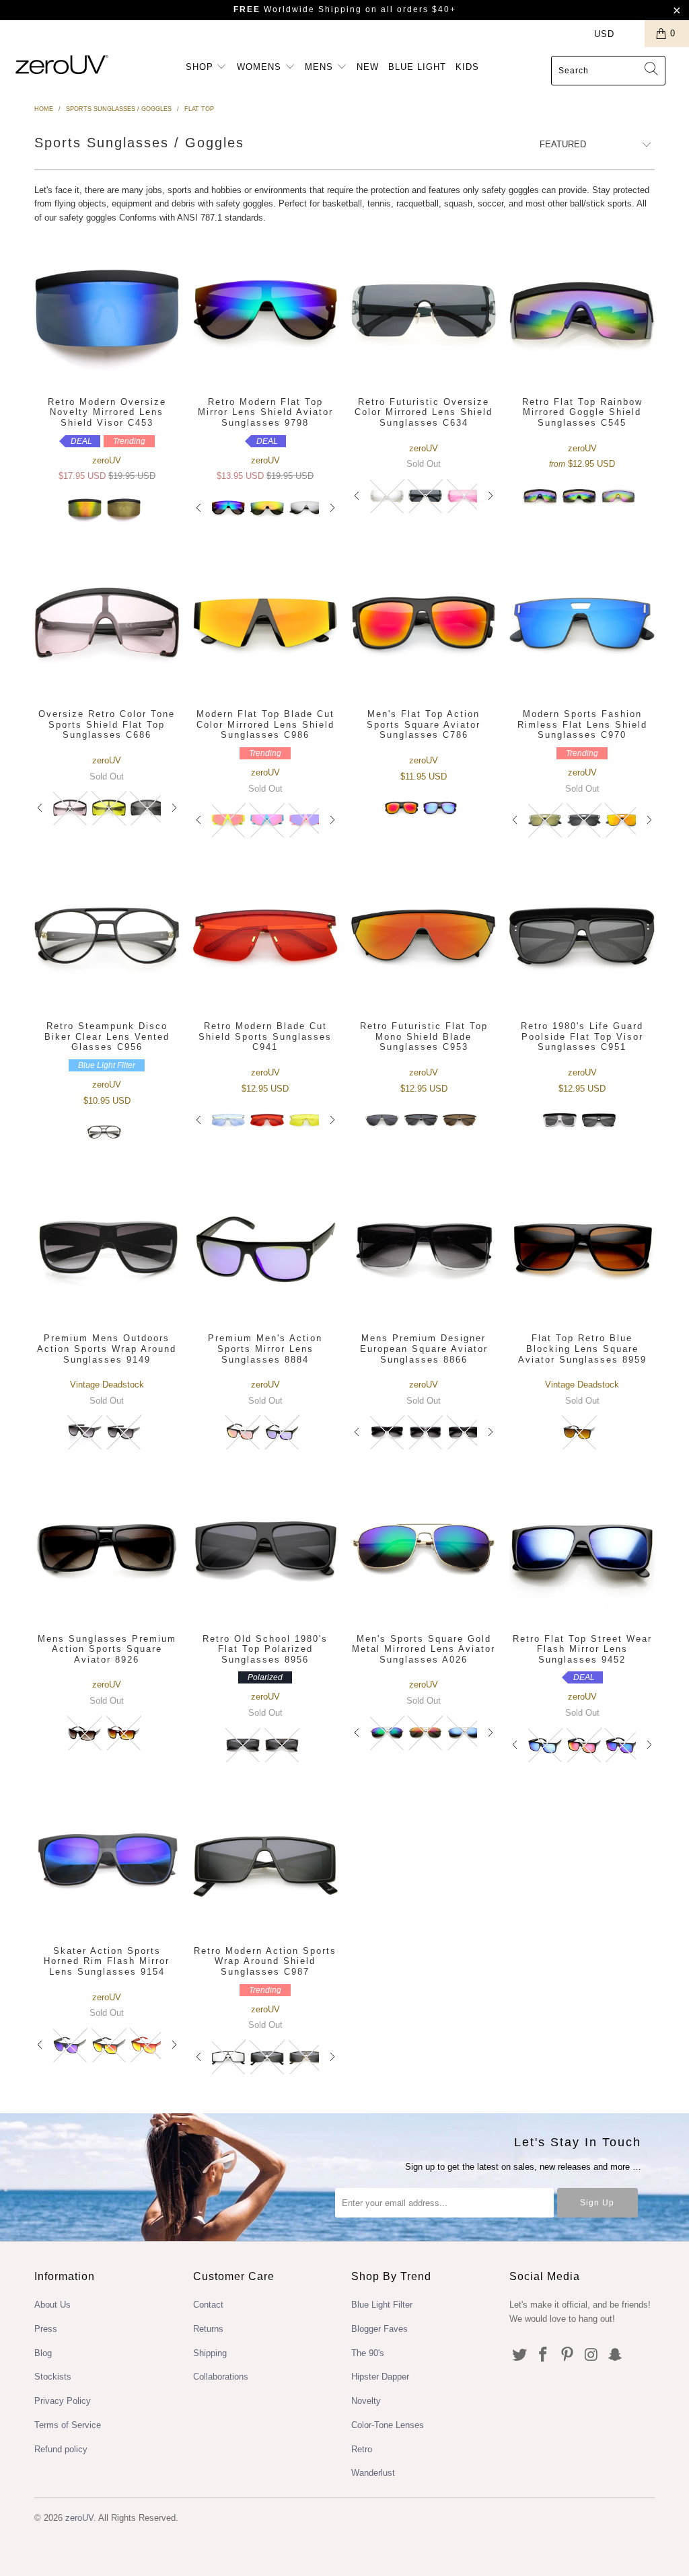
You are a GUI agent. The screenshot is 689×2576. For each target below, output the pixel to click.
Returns (208, 2329)
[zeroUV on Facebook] (544, 2355)
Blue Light (417, 67)
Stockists (53, 2377)
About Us (52, 2305)
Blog (43, 2353)
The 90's (368, 2353)
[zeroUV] (62, 64)
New (368, 67)
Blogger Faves (379, 2329)
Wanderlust (373, 2473)
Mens (321, 67)
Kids (467, 67)
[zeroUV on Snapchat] (616, 2355)
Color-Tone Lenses (388, 2425)
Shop (201, 67)
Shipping (210, 2353)
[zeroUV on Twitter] (519, 2355)
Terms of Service (68, 2425)
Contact (208, 2305)
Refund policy (61, 2449)
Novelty (366, 2401)
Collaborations (221, 2377)
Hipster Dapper (380, 2377)
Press (46, 2329)
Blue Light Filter (382, 2305)
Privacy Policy (63, 2401)
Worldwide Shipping (298, 9)
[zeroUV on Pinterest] (568, 2355)
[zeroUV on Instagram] (591, 2355)
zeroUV (79, 2518)
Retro (362, 2449)
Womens (261, 67)
